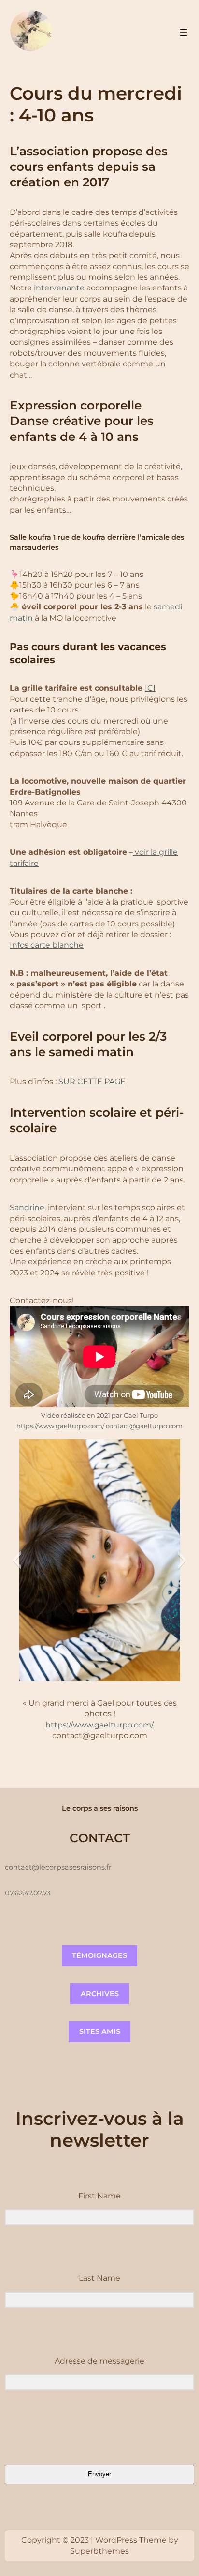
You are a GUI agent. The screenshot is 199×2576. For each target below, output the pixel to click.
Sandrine (27, 1207)
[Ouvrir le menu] (184, 32)
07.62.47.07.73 (28, 1893)
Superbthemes (99, 2551)
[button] (17, 1560)
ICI (150, 688)
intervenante (59, 288)
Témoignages (99, 1955)
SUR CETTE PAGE (92, 1082)
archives (100, 1994)
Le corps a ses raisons (100, 1808)
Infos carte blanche (47, 945)
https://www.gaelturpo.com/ (60, 1426)
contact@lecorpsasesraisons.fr (58, 1867)
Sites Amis (100, 2031)
